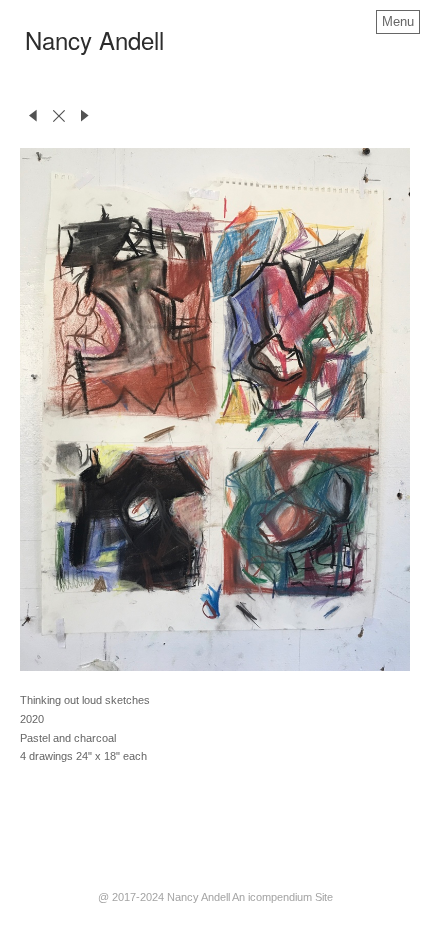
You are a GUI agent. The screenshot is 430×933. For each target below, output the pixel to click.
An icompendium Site (282, 897)
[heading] (94, 45)
